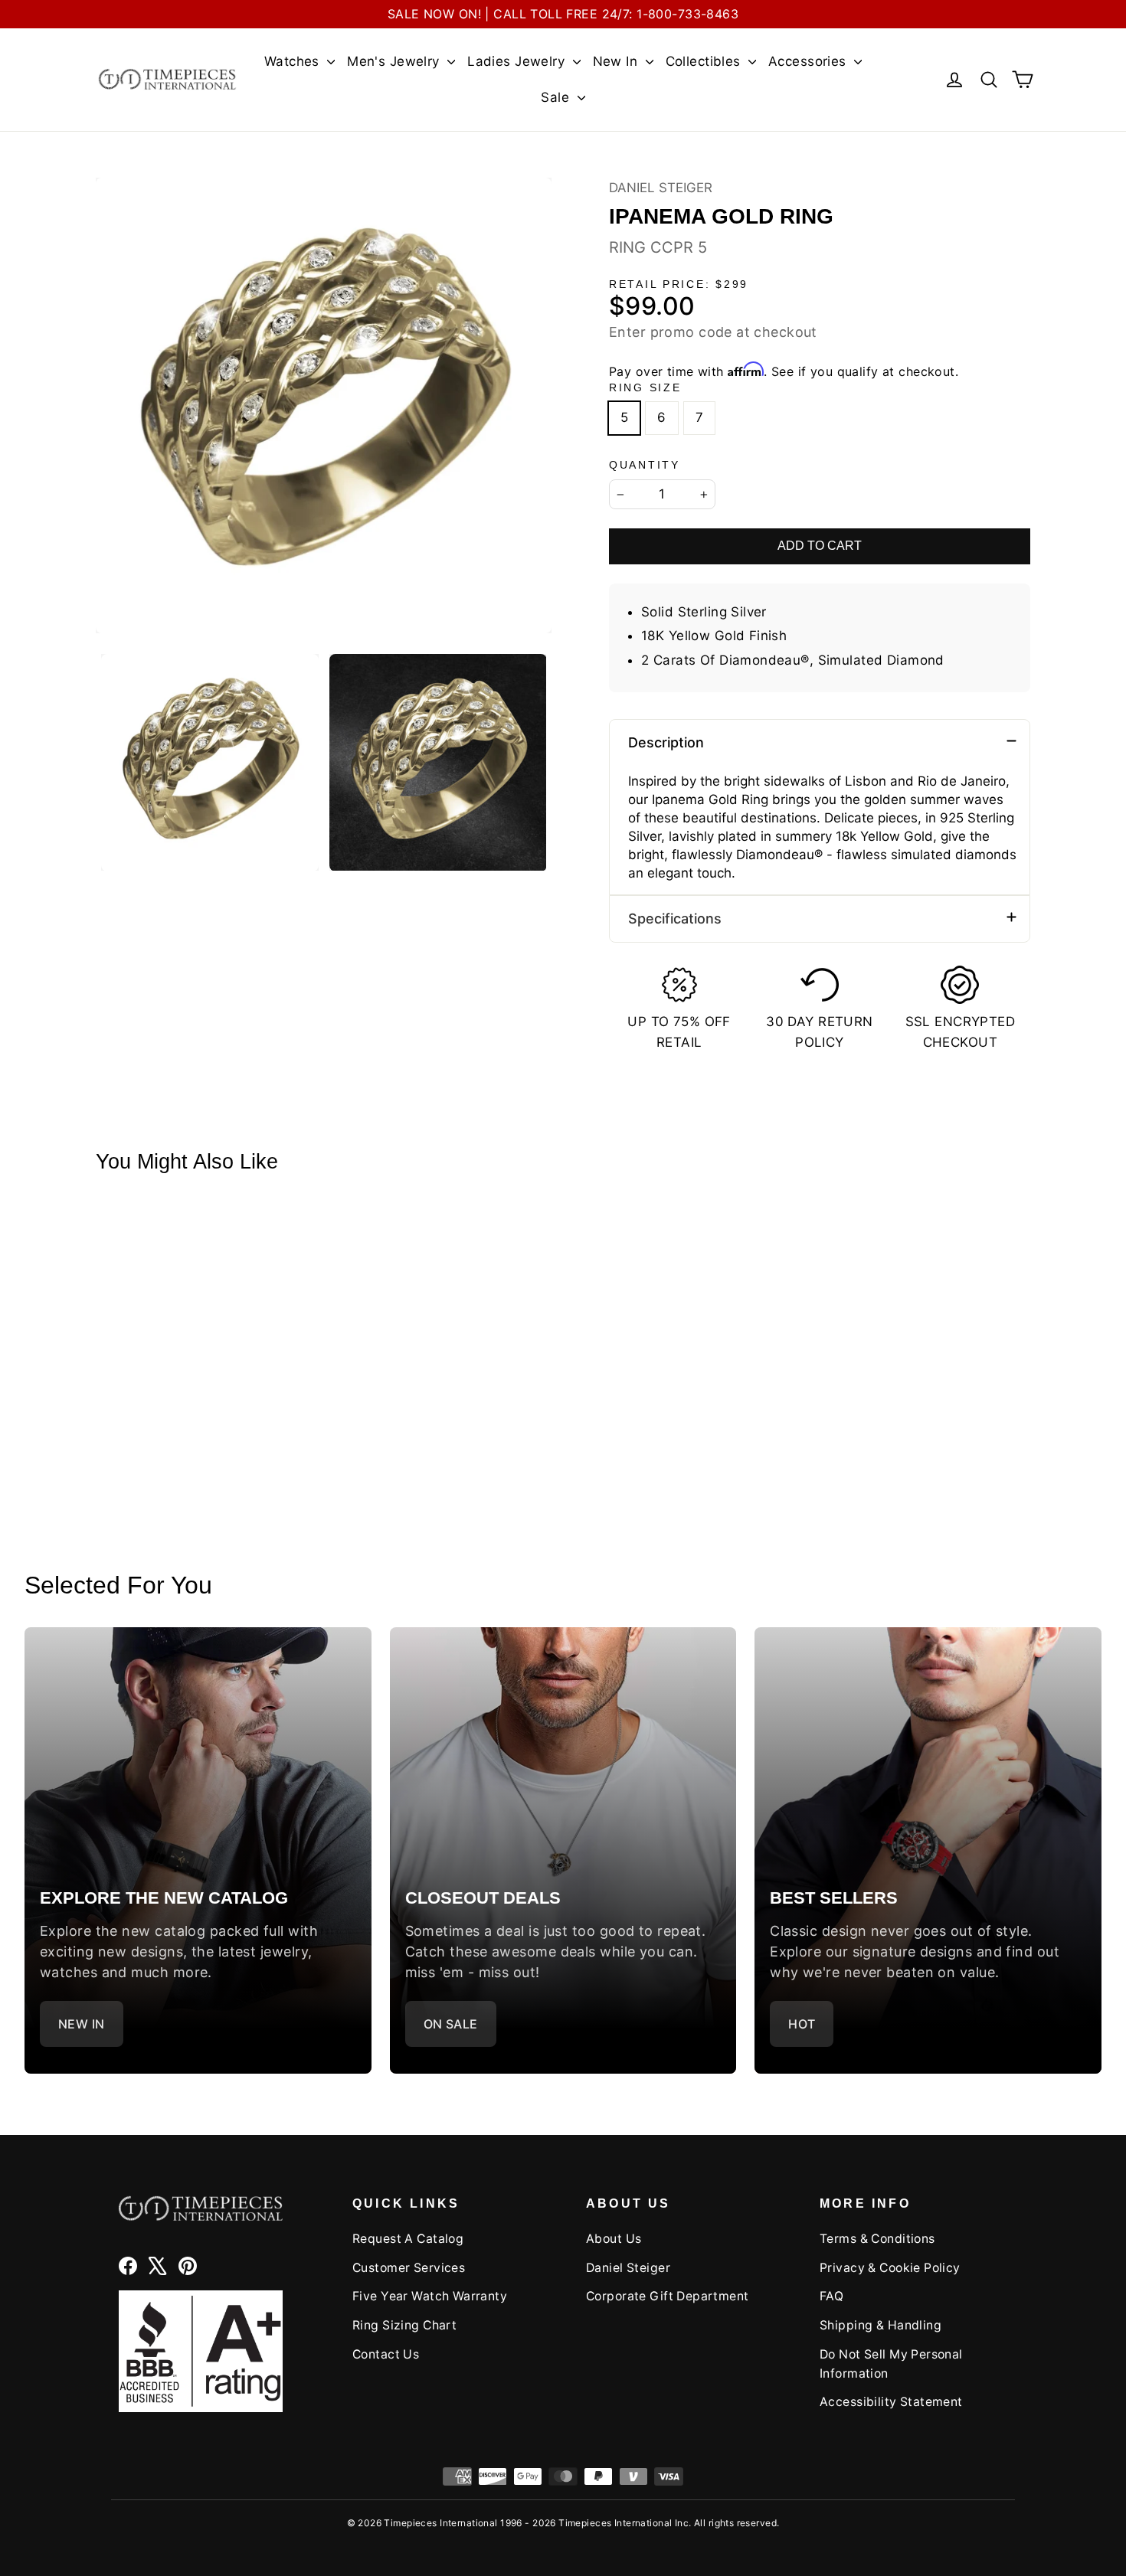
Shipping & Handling (881, 2325)
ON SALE (451, 2024)
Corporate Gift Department (668, 2296)
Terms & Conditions (877, 2239)
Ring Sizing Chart (404, 2325)
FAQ (831, 2296)
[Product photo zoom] (324, 405)
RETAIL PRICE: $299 (679, 284)
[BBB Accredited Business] (201, 2351)
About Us (614, 2239)
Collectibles (705, 61)
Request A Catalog (408, 2239)
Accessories (809, 61)
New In (617, 61)
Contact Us (386, 2354)
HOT (802, 2024)
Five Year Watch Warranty (430, 2296)
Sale (557, 97)
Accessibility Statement (891, 2402)
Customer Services (409, 2268)
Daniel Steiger (661, 188)
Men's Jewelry (395, 61)
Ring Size (645, 388)
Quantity (645, 465)
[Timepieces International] (167, 79)
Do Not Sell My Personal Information (891, 2364)
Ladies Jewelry (518, 61)
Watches (294, 61)
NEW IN (82, 2024)
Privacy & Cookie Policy (890, 2268)
